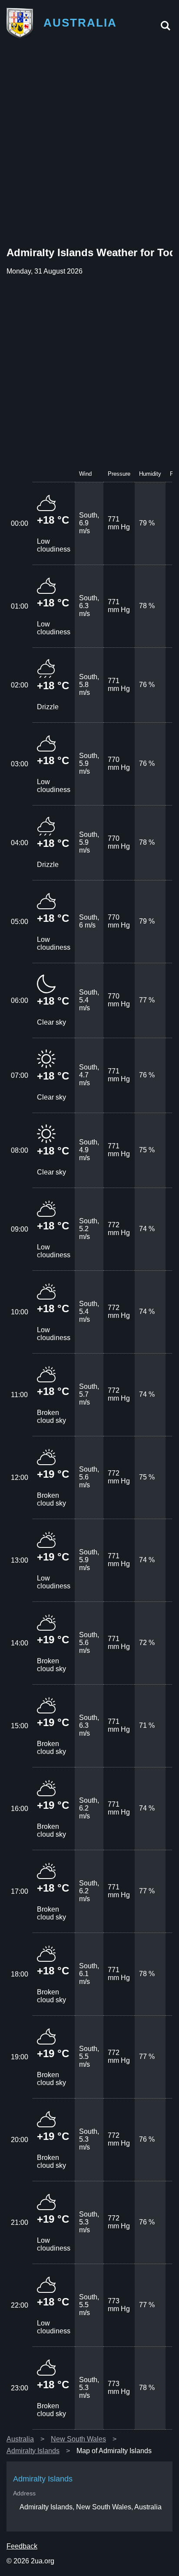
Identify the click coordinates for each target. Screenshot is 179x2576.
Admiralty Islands (33, 2451)
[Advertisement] (89, 144)
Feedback (22, 2546)
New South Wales (78, 2439)
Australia (20, 2439)
